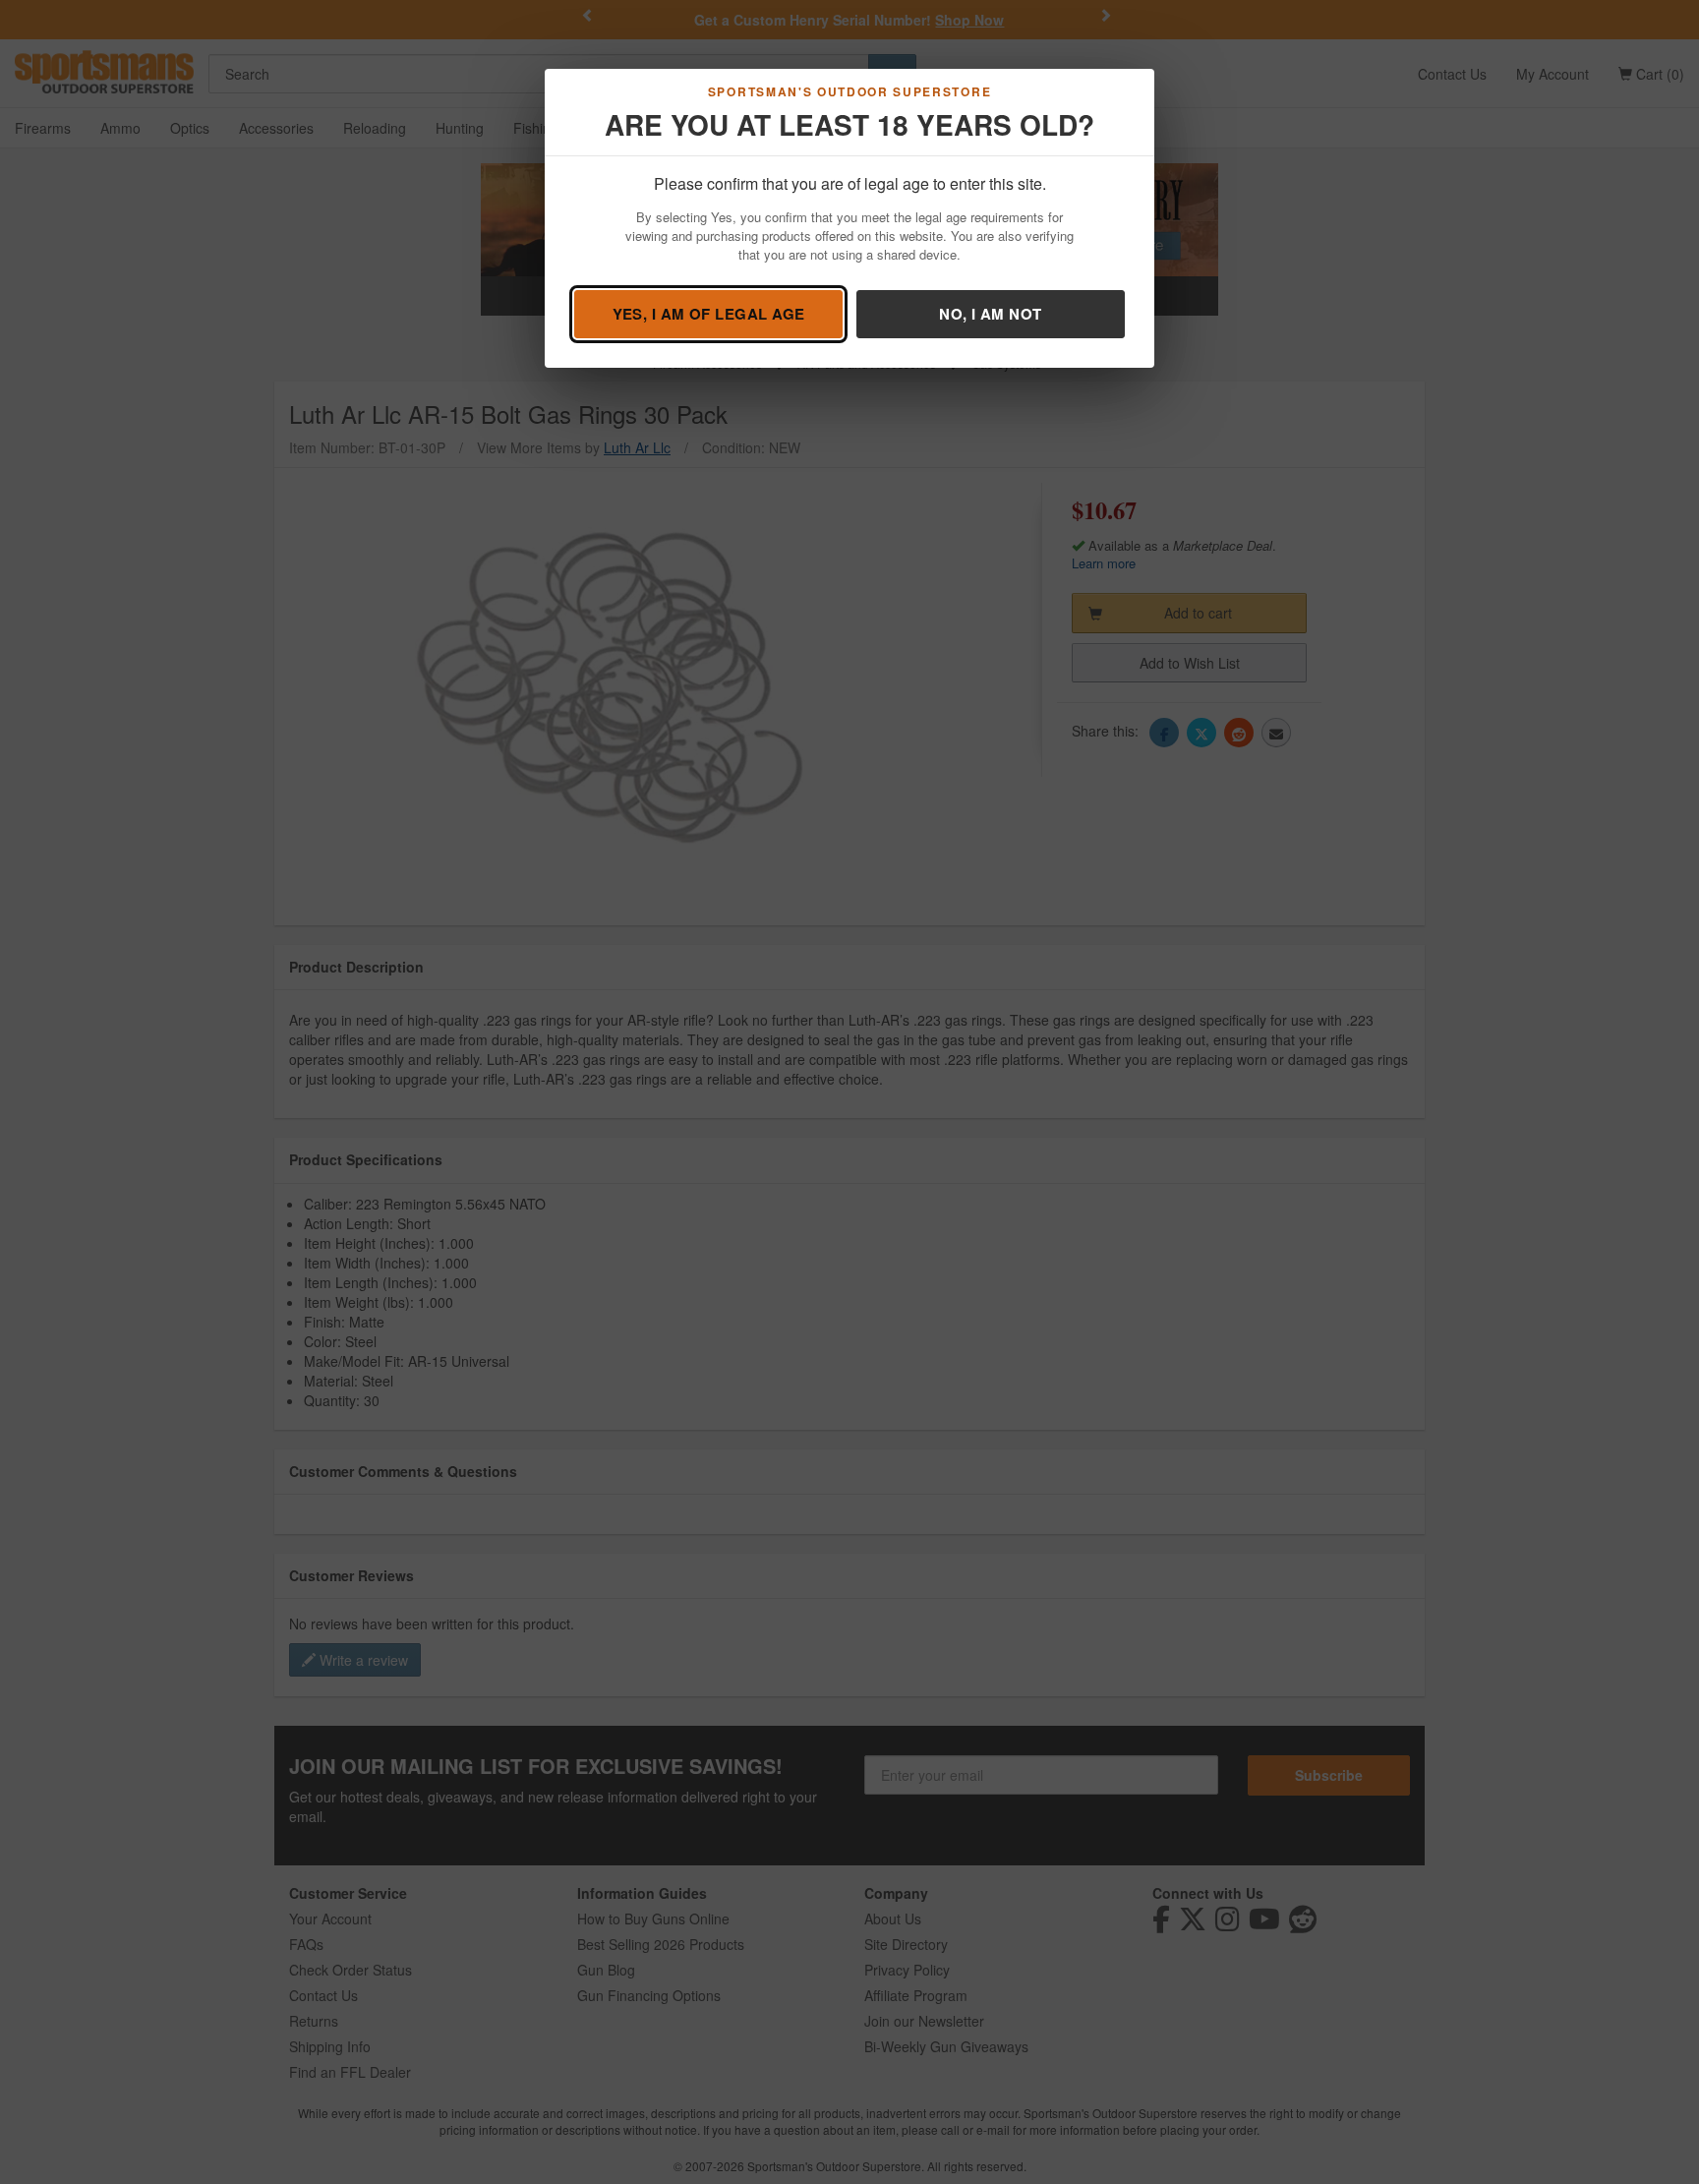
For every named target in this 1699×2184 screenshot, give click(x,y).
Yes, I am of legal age (709, 314)
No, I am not (990, 314)
